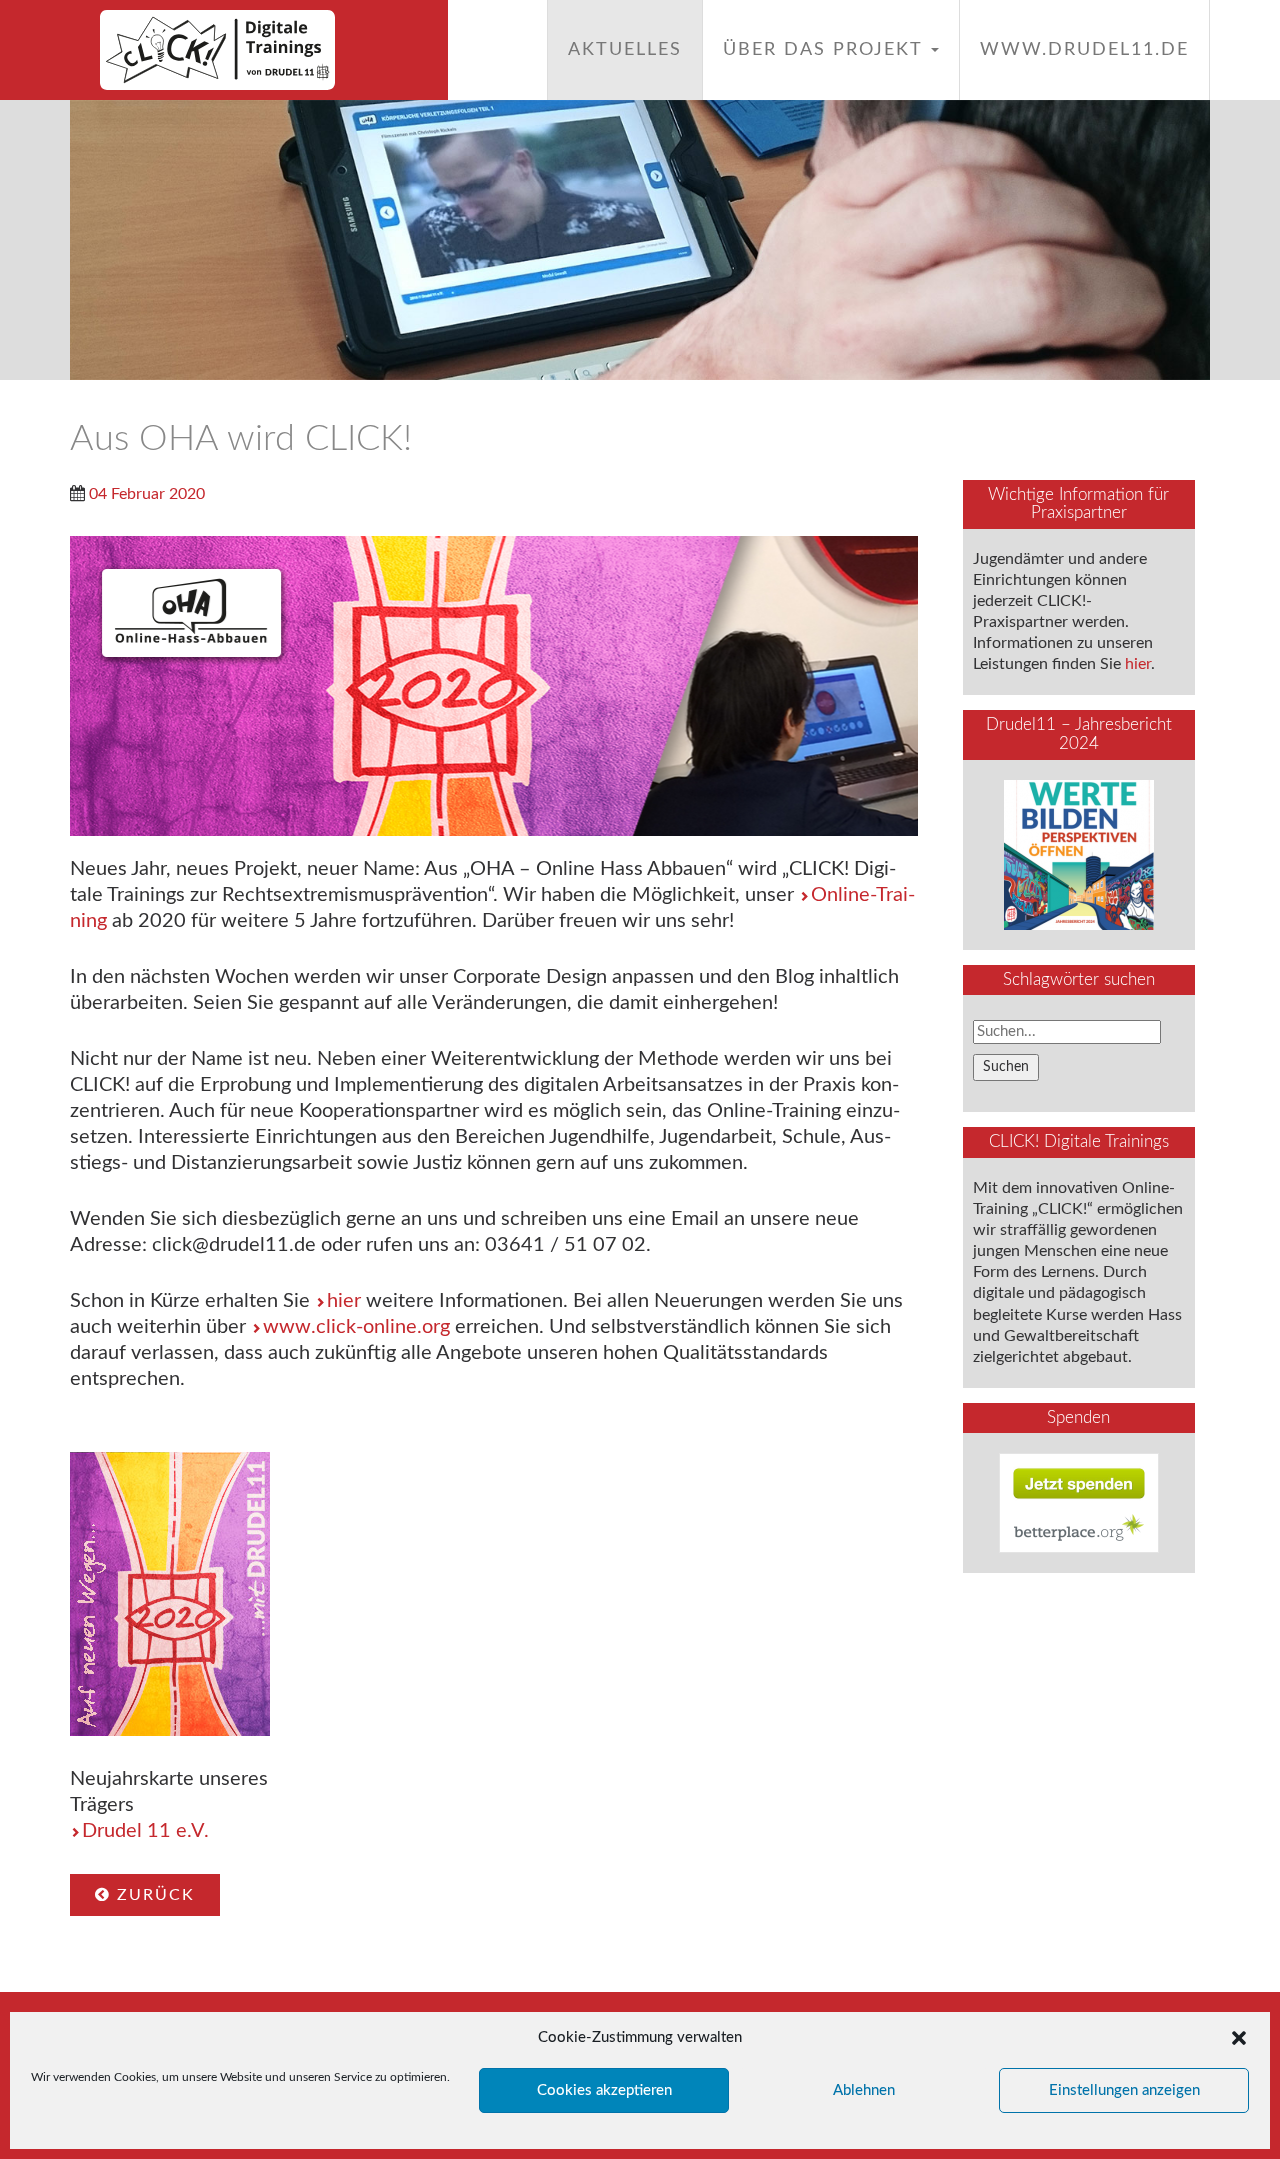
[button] (1239, 2038)
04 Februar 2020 (147, 494)
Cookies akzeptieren (604, 2090)
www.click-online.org (356, 1327)
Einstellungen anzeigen (1124, 2090)
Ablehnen (864, 2090)
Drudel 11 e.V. (145, 1831)
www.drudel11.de (1084, 50)
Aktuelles (625, 50)
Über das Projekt (826, 50)
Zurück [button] (153, 1895)
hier (344, 1301)
